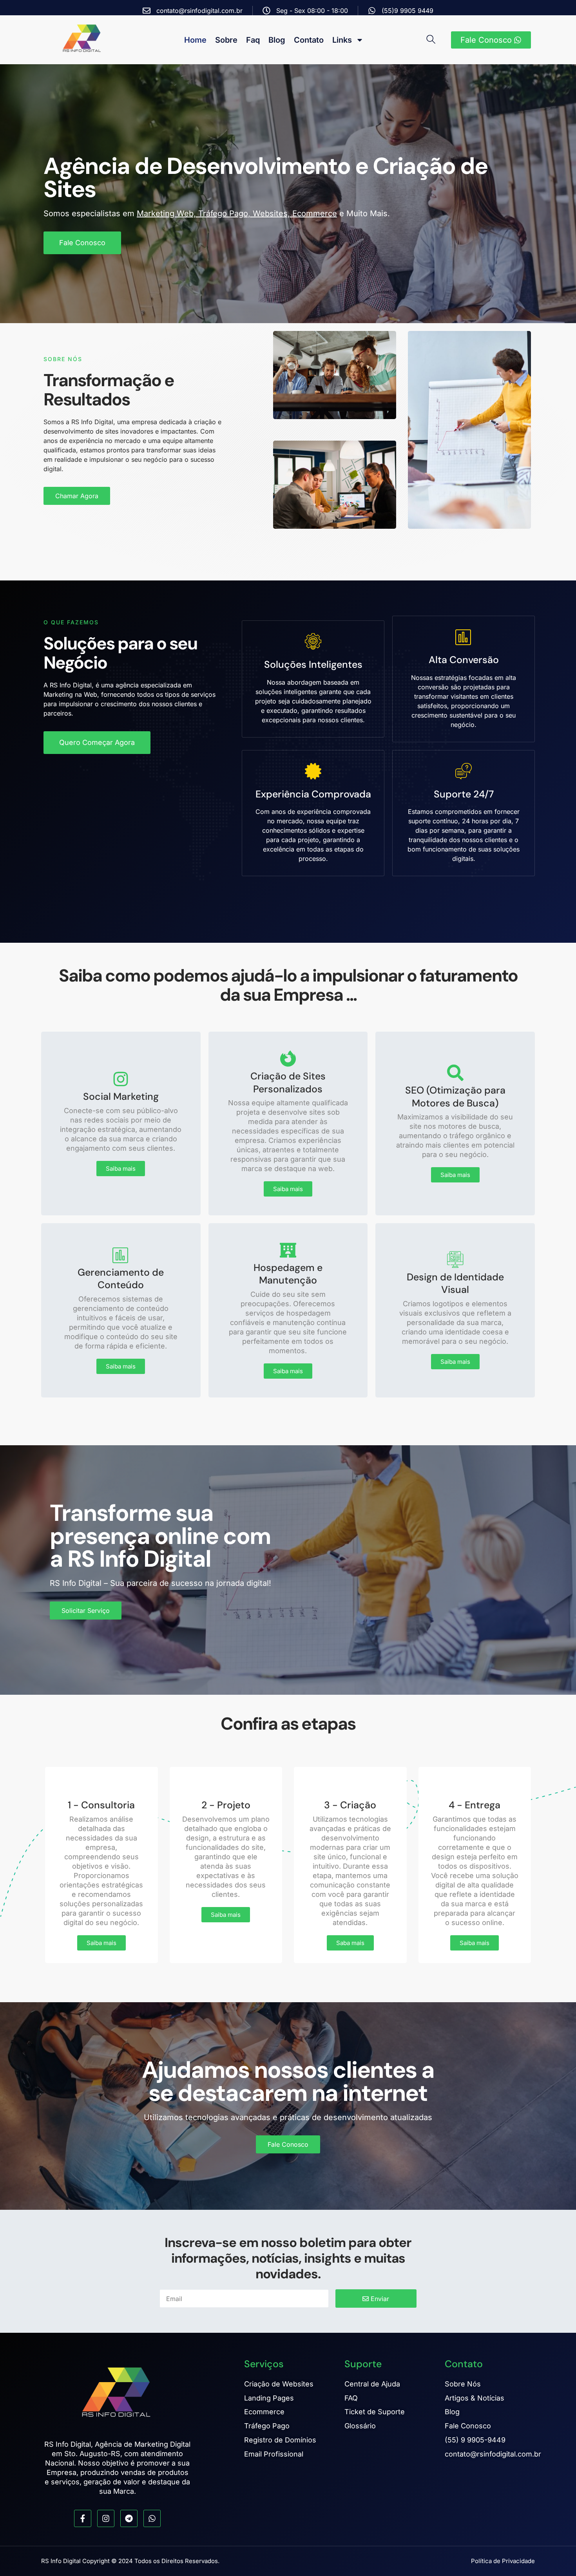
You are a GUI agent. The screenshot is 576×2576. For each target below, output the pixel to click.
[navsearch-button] (434, 40)
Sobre (226, 40)
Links (342, 40)
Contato (309, 40)
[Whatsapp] (152, 2518)
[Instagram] (106, 2518)
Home (195, 40)
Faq (253, 40)
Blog (277, 40)
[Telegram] (129, 2518)
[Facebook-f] (83, 2518)
